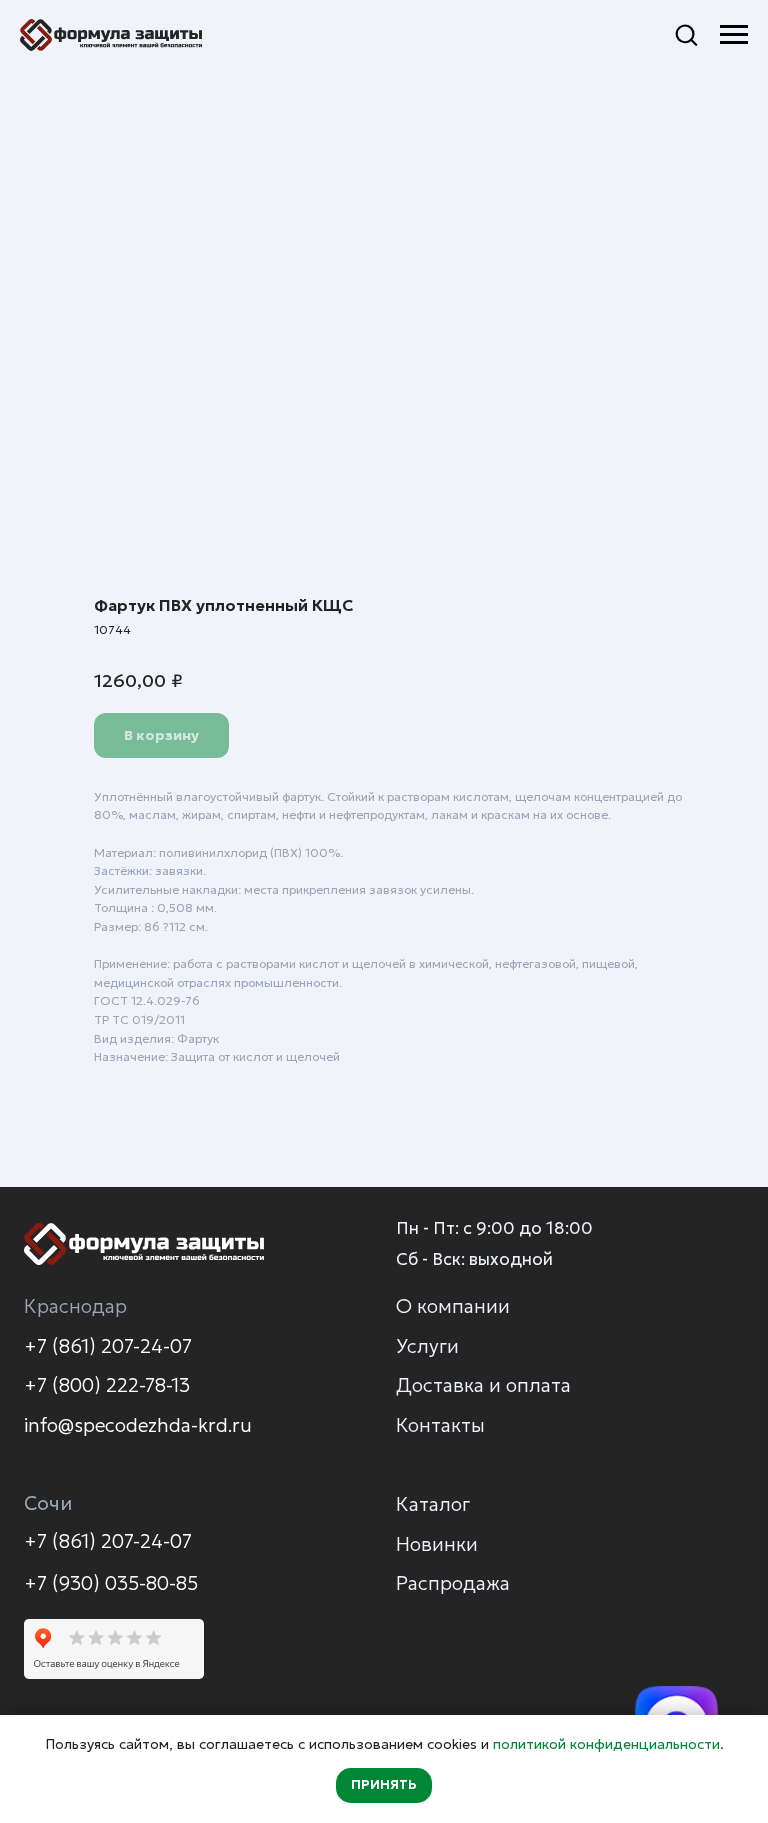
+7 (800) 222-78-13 (107, 1385)
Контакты (440, 1425)
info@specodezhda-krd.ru (138, 1425)
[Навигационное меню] (734, 35)
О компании (453, 1306)
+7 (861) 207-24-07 (108, 1346)
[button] (686, 34)
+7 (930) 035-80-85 (111, 1583)
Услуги (427, 1346)
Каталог (433, 1504)
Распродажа (453, 1583)
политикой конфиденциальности (606, 1744)
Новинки (437, 1544)
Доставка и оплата (483, 1385)
